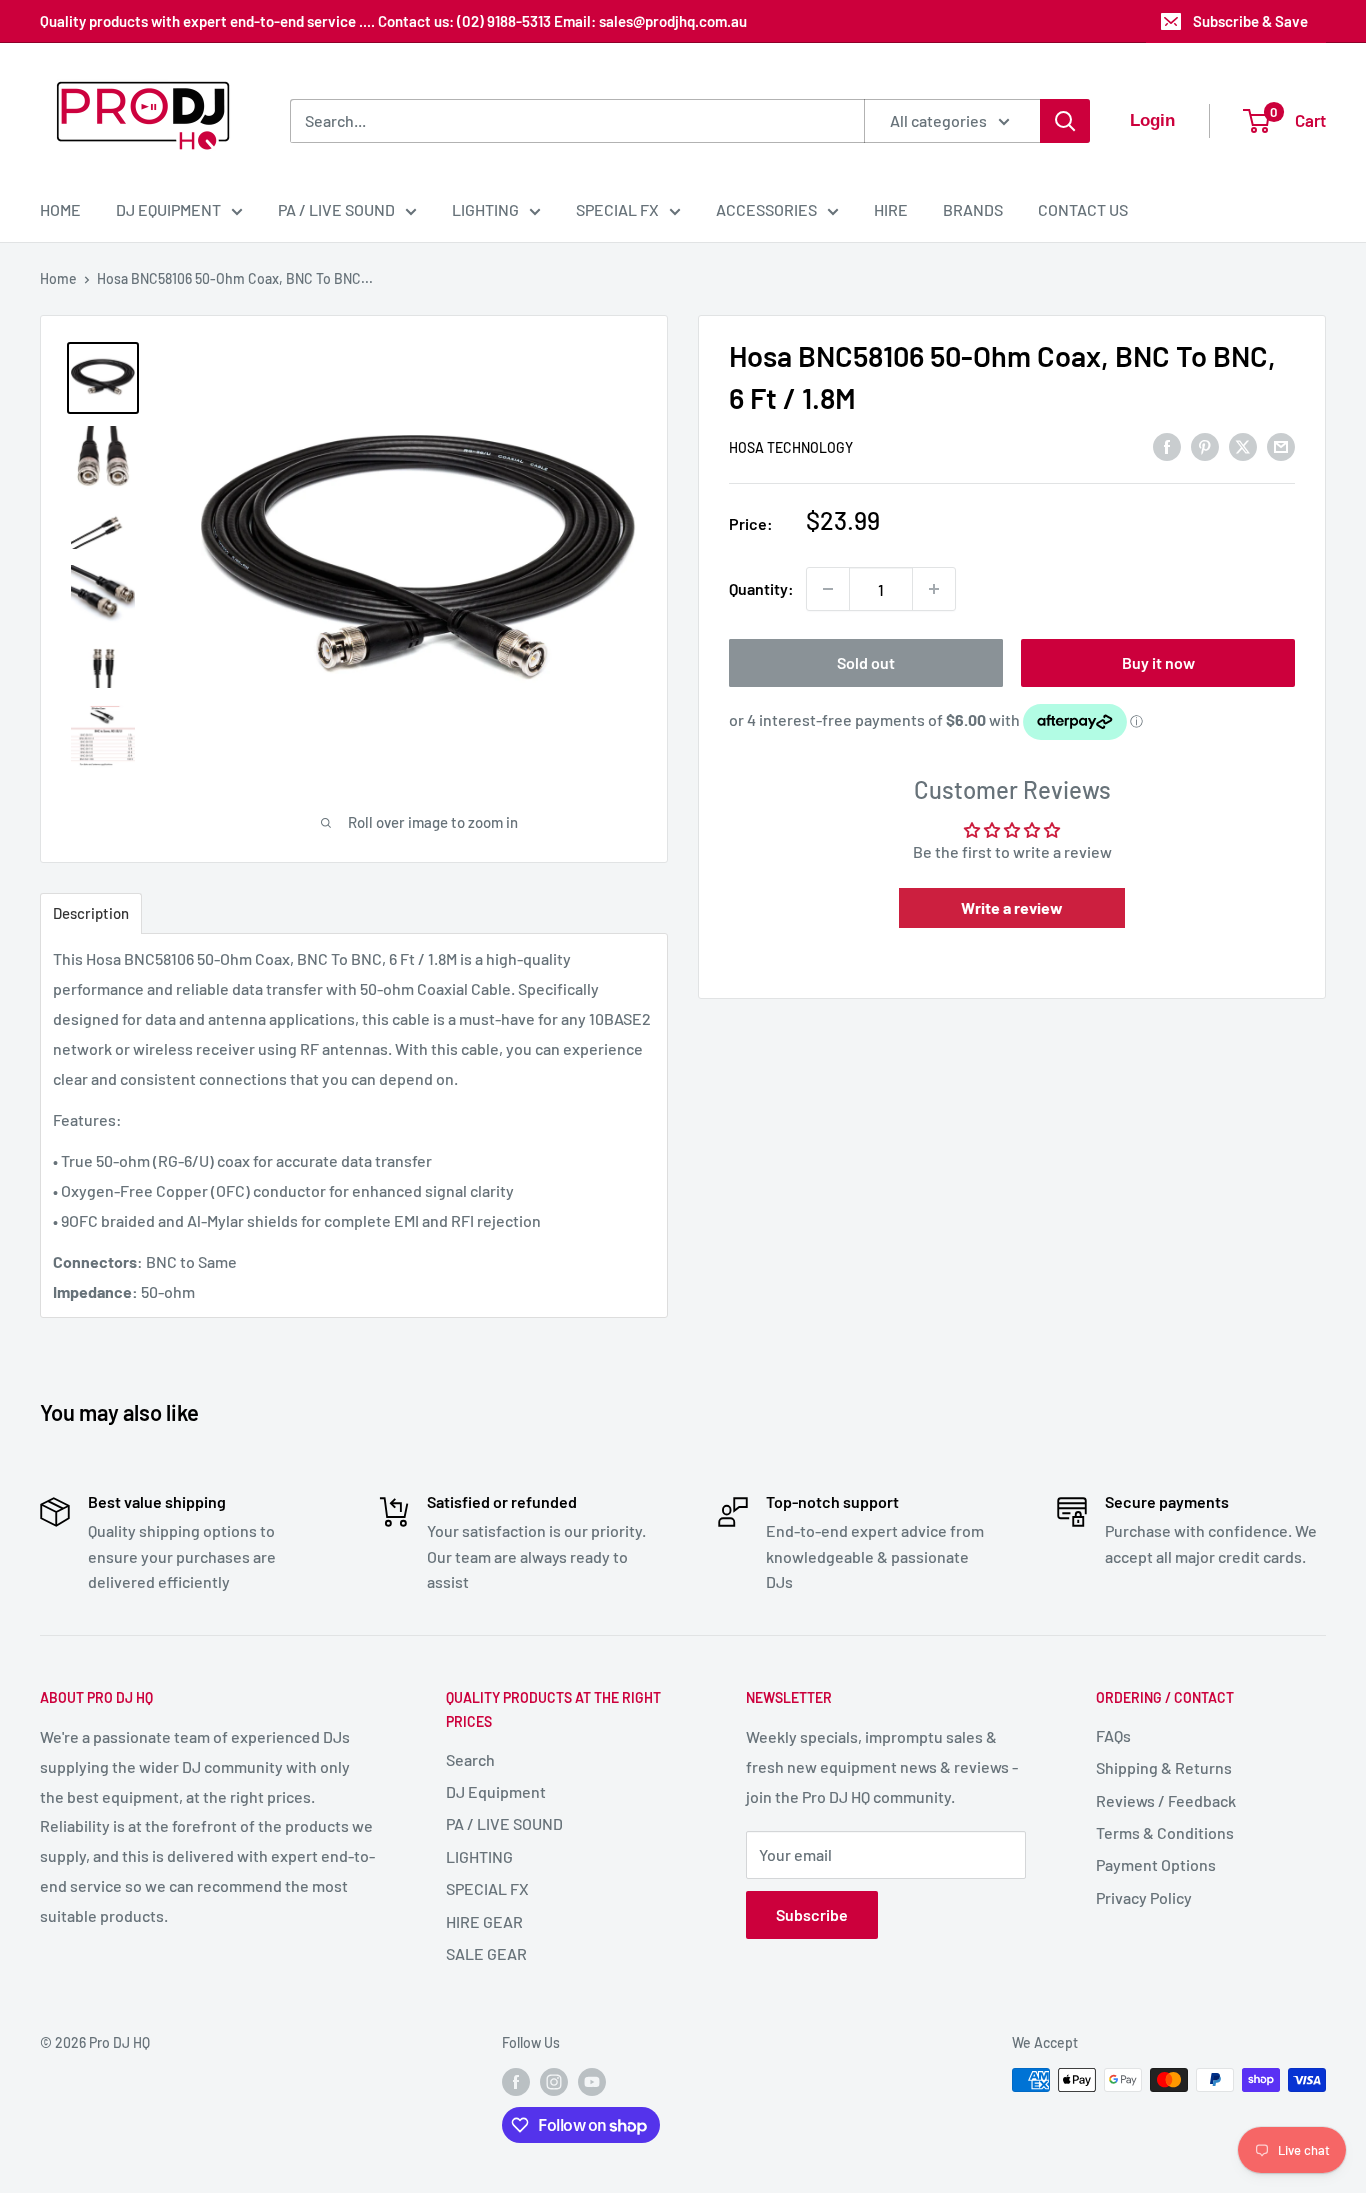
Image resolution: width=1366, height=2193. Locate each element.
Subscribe (812, 1914)
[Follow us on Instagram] (554, 2082)
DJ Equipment (496, 1791)
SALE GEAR (486, 1953)
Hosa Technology (791, 447)
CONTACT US (1083, 209)
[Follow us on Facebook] (516, 2082)
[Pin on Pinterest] (1205, 445)
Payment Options (1156, 1864)
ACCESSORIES (766, 209)
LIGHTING (485, 209)
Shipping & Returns (1164, 1767)
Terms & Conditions (1165, 1832)
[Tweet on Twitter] (1243, 445)
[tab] (91, 913)
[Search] (1065, 121)
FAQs (1113, 1735)
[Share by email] (1281, 445)
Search (470, 1759)
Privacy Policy (1144, 1897)
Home (58, 278)
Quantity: (761, 588)
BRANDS (973, 209)
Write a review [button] (1012, 907)
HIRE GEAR (484, 1921)
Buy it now (1158, 662)
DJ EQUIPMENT (168, 209)
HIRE (891, 209)
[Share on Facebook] (1167, 445)
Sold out (866, 662)
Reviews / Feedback (1166, 1800)
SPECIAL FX (617, 209)
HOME (60, 209)
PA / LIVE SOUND (336, 209)
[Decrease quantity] (828, 589)
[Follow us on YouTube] (592, 2082)
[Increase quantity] (934, 589)
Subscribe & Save (1250, 21)
